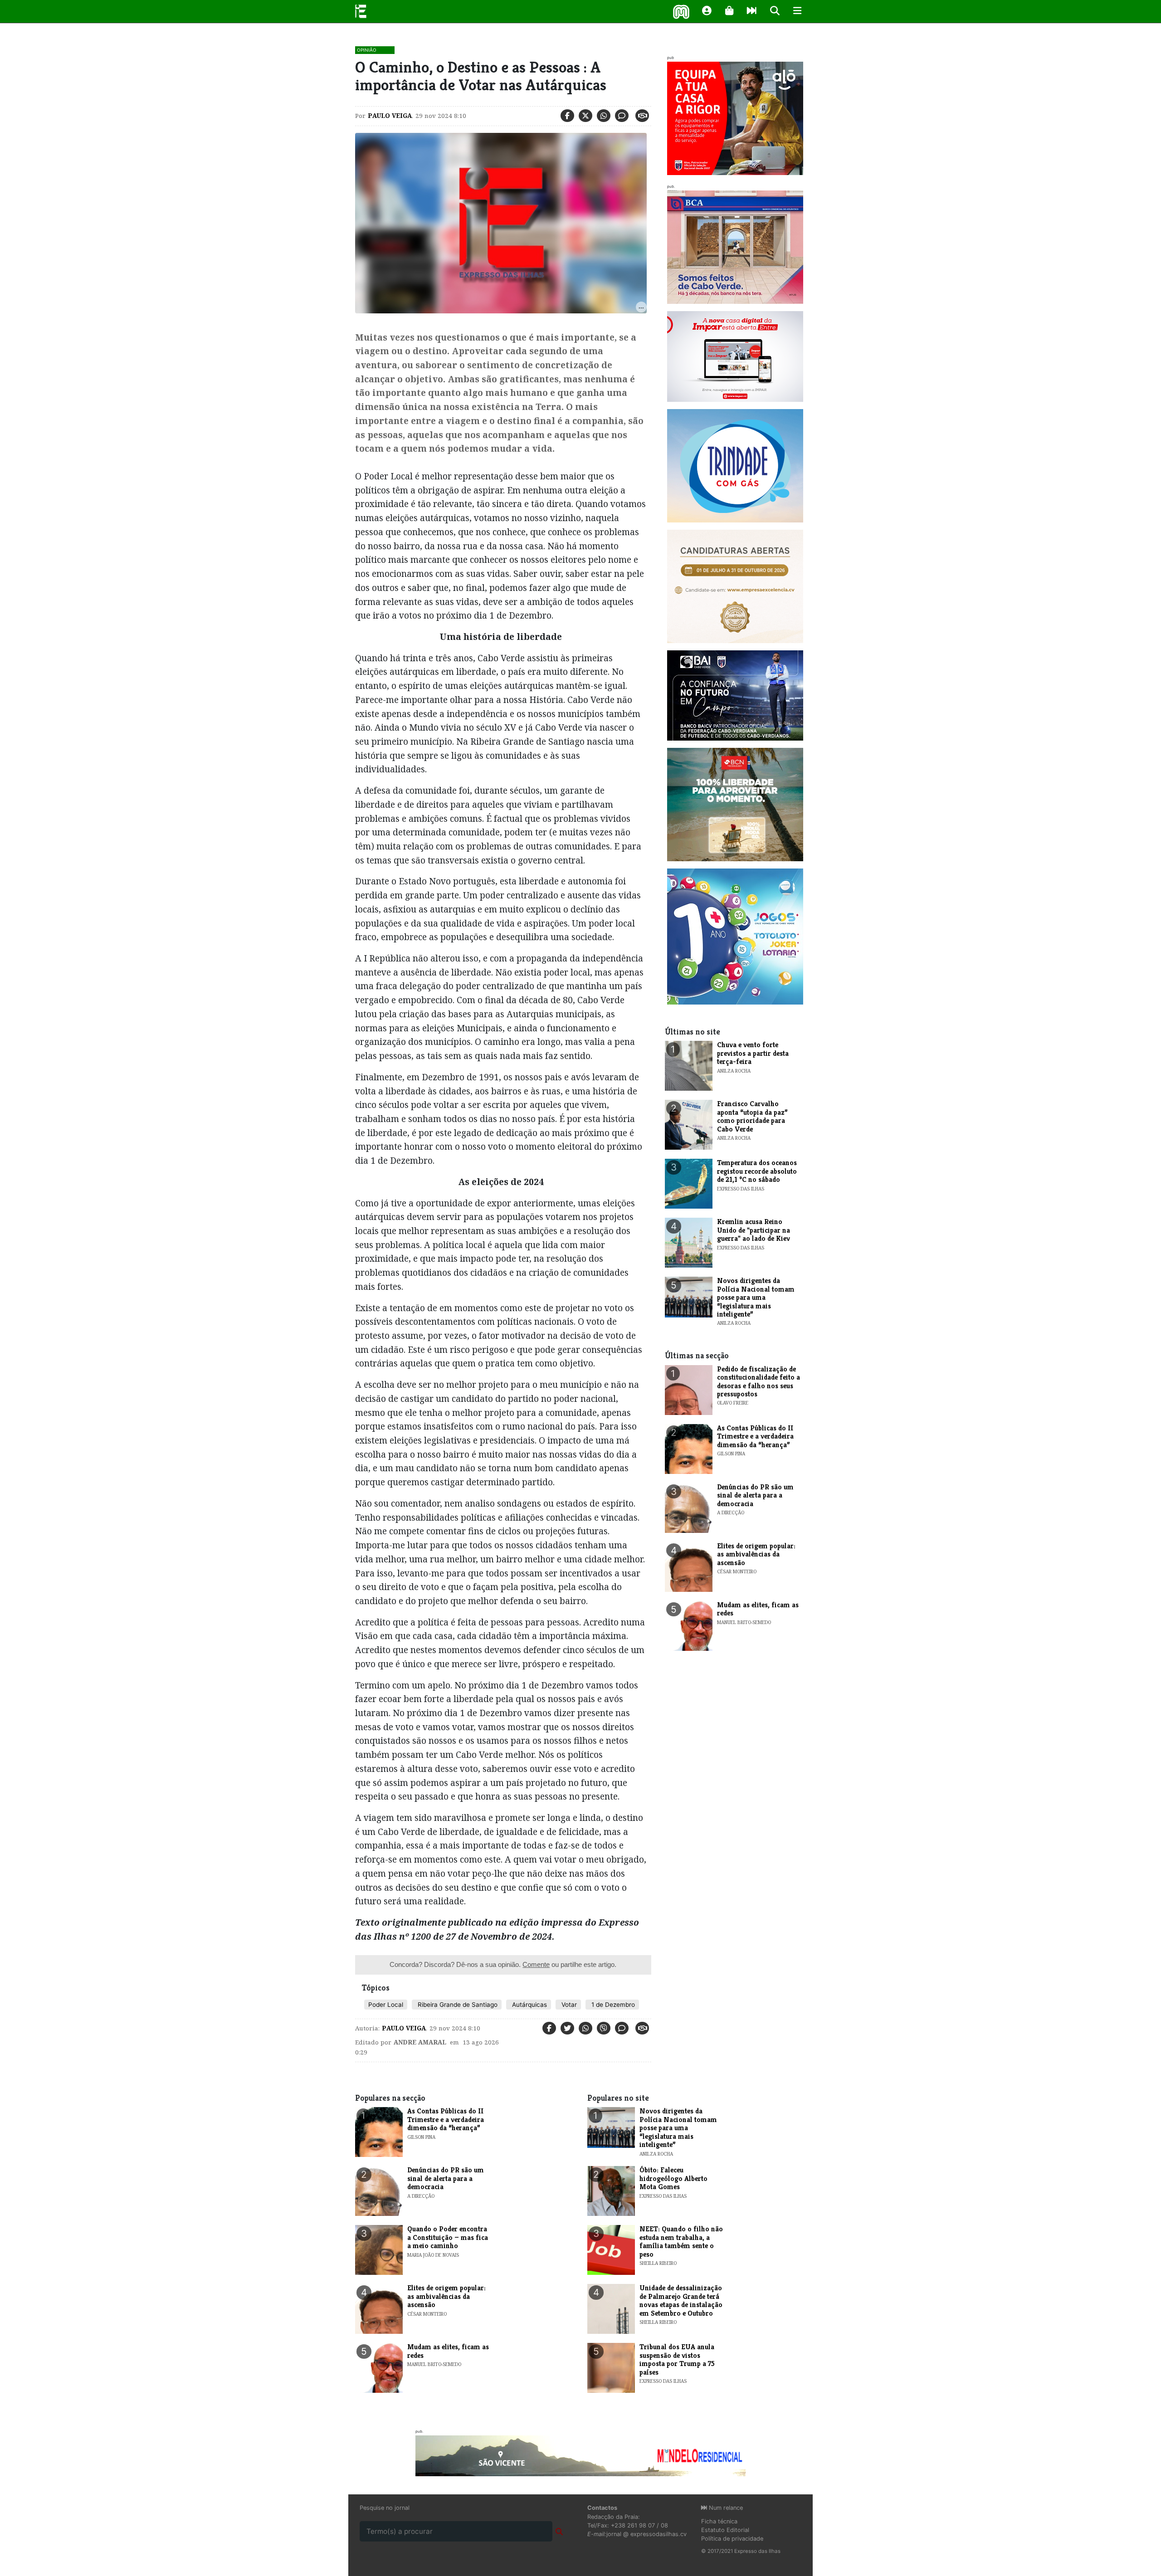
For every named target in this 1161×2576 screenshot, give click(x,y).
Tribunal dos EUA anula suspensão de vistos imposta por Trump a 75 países (677, 2359)
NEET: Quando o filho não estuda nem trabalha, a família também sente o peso (681, 2241)
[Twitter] (585, 116)
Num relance (725, 2508)
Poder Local (386, 2005)
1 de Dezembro (612, 2005)
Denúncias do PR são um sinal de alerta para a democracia (755, 1495)
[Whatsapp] (604, 116)
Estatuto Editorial (725, 2530)
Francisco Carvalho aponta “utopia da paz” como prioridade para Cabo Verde (752, 1116)
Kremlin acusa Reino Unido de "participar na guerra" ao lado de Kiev (754, 1230)
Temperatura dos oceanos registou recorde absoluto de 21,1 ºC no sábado (757, 1171)
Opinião (367, 50)
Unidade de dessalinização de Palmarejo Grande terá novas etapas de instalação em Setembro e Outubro (681, 2300)
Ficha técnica (719, 2521)
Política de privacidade (732, 2539)
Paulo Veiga (390, 116)
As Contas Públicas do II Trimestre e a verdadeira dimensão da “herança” (755, 1436)
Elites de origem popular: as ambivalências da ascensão (756, 1554)
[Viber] (604, 2028)
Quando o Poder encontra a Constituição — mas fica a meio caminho (448, 2237)
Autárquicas (529, 2005)
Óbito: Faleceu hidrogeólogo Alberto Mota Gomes (673, 2178)
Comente (536, 1964)
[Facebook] (567, 116)
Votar (568, 2005)
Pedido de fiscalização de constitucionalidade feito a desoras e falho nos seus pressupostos (759, 1381)
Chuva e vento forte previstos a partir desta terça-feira (753, 1053)
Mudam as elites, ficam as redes (758, 1609)
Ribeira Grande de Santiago (457, 2005)
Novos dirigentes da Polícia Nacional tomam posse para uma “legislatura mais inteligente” (756, 1297)
